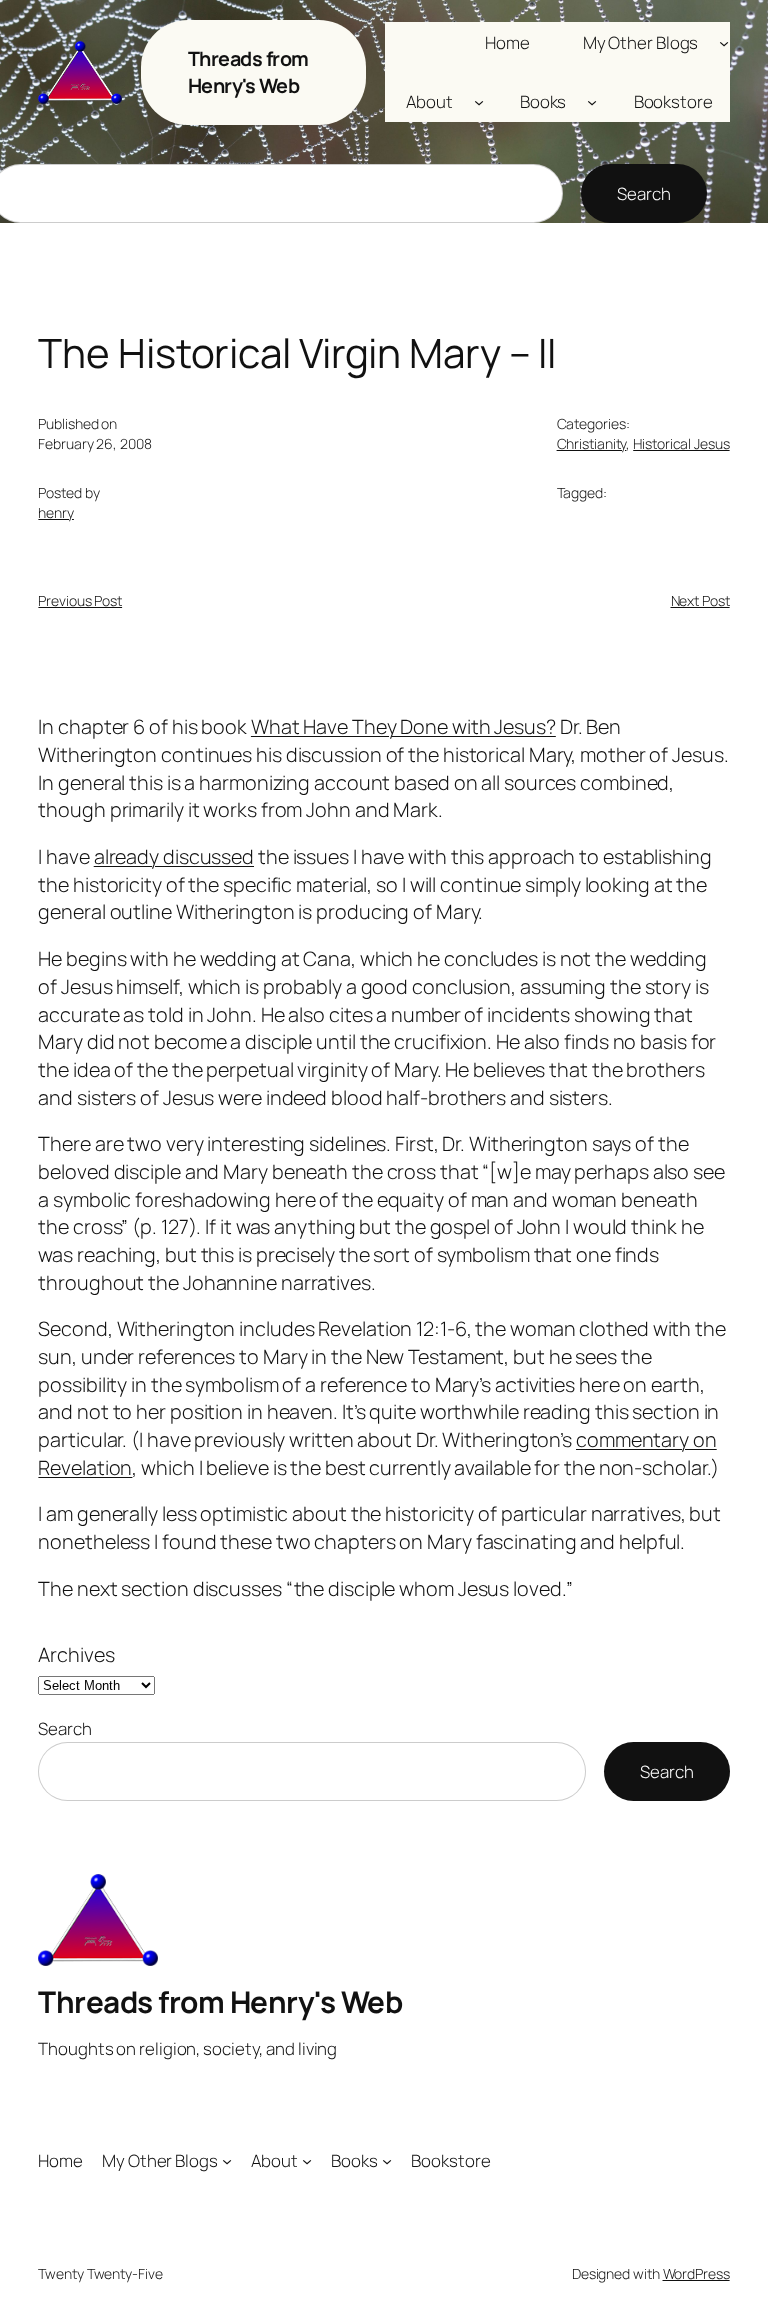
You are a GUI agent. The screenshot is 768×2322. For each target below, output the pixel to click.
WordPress (696, 2273)
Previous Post (80, 600)
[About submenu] (479, 102)
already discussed (174, 856)
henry (56, 512)
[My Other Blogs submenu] (724, 42)
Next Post (700, 600)
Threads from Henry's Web (248, 72)
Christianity (592, 443)
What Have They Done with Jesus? (403, 726)
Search (643, 193)
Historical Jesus (681, 443)
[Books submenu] (592, 102)
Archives (76, 1654)
